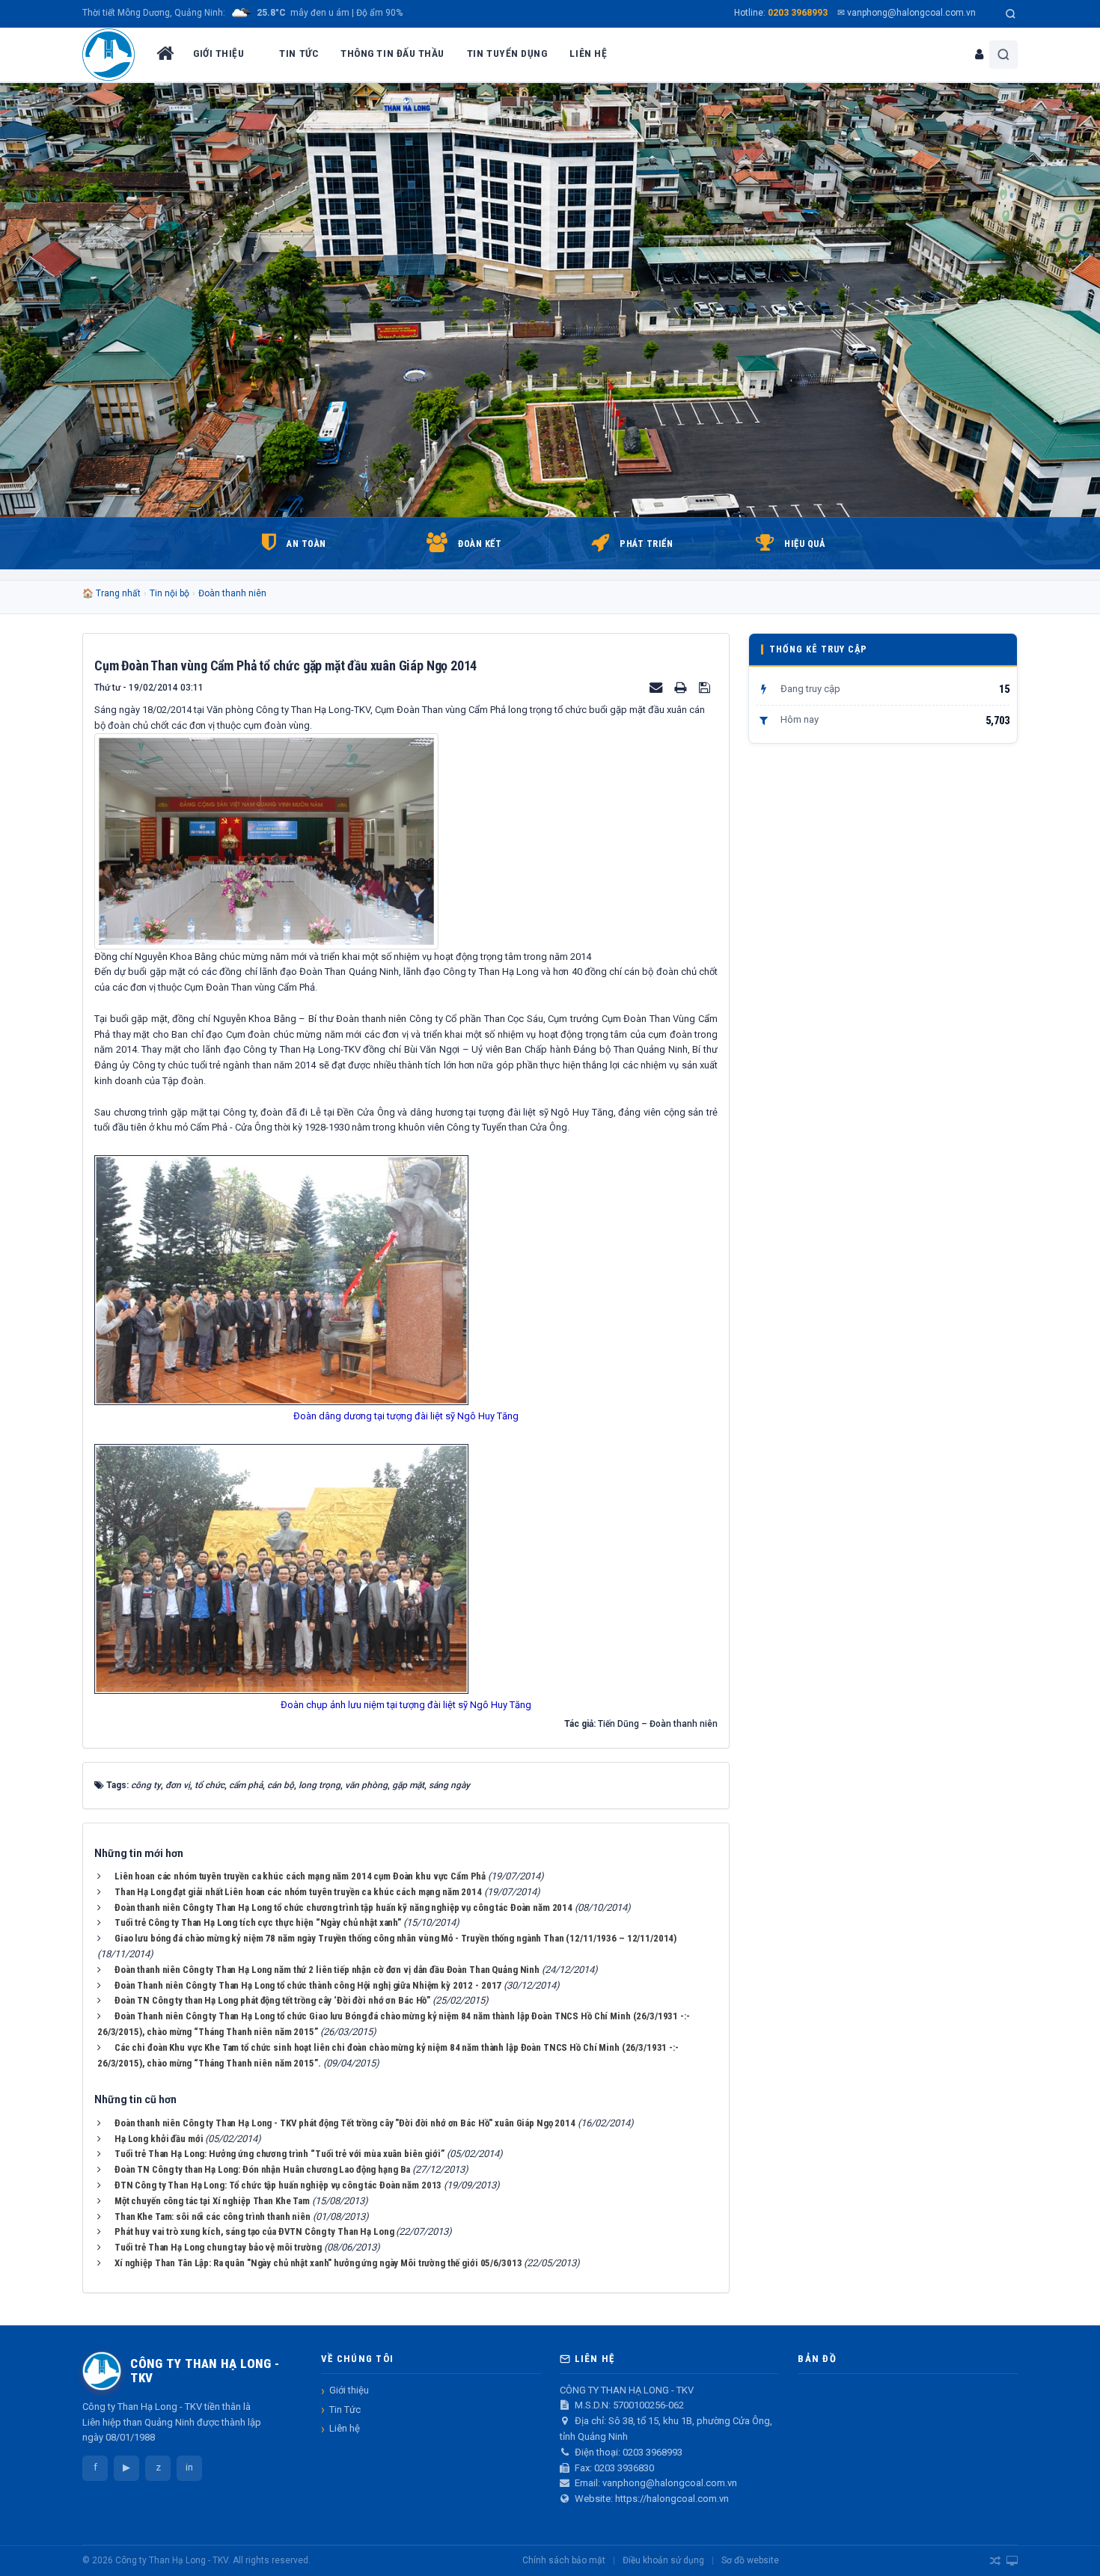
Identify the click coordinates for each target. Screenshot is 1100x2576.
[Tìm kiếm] (1011, 14)
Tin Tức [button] (299, 53)
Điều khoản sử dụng (663, 2560)
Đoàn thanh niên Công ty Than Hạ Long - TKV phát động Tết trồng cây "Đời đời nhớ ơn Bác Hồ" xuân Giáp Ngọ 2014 (345, 2123)
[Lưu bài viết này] (706, 687)
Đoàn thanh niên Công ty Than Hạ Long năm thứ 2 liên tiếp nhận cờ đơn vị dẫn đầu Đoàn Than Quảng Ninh (327, 1970)
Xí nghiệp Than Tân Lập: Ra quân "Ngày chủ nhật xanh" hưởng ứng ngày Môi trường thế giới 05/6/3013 (318, 2263)
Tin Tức (345, 2410)
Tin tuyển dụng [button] (507, 53)
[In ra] (682, 687)
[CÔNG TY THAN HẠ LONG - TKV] (109, 55)
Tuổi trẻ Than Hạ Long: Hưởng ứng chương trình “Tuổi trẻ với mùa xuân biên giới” (279, 2154)
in (189, 2467)
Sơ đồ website (750, 2560)
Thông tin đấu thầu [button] (392, 53)
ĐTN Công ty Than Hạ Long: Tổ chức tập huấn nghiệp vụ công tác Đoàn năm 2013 (278, 2185)
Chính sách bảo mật (564, 2560)
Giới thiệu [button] (219, 53)
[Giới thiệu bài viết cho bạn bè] (657, 687)
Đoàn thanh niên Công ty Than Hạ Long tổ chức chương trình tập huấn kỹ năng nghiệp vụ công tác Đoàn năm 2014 (343, 1907)
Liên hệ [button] (588, 53)
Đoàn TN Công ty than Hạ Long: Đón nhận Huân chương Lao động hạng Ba (262, 2169)
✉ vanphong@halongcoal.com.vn (907, 13)
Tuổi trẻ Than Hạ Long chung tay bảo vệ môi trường (218, 2247)
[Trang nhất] (164, 55)
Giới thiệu (349, 2390)
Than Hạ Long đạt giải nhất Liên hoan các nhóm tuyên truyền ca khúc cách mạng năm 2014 (298, 1892)
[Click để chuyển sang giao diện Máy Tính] (1012, 2561)
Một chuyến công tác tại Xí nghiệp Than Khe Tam (212, 2201)
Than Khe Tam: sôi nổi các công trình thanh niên (213, 2216)
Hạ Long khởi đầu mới (159, 2139)
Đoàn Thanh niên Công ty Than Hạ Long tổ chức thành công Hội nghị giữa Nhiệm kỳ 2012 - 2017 (308, 1985)
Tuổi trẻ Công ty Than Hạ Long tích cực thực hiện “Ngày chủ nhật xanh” (258, 1922)
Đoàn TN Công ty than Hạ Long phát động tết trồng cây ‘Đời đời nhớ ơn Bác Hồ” (272, 2000)
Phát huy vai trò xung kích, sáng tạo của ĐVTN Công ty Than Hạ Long (254, 2231)
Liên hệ (345, 2428)
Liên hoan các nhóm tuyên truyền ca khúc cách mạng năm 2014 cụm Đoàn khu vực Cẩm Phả (300, 1876)
